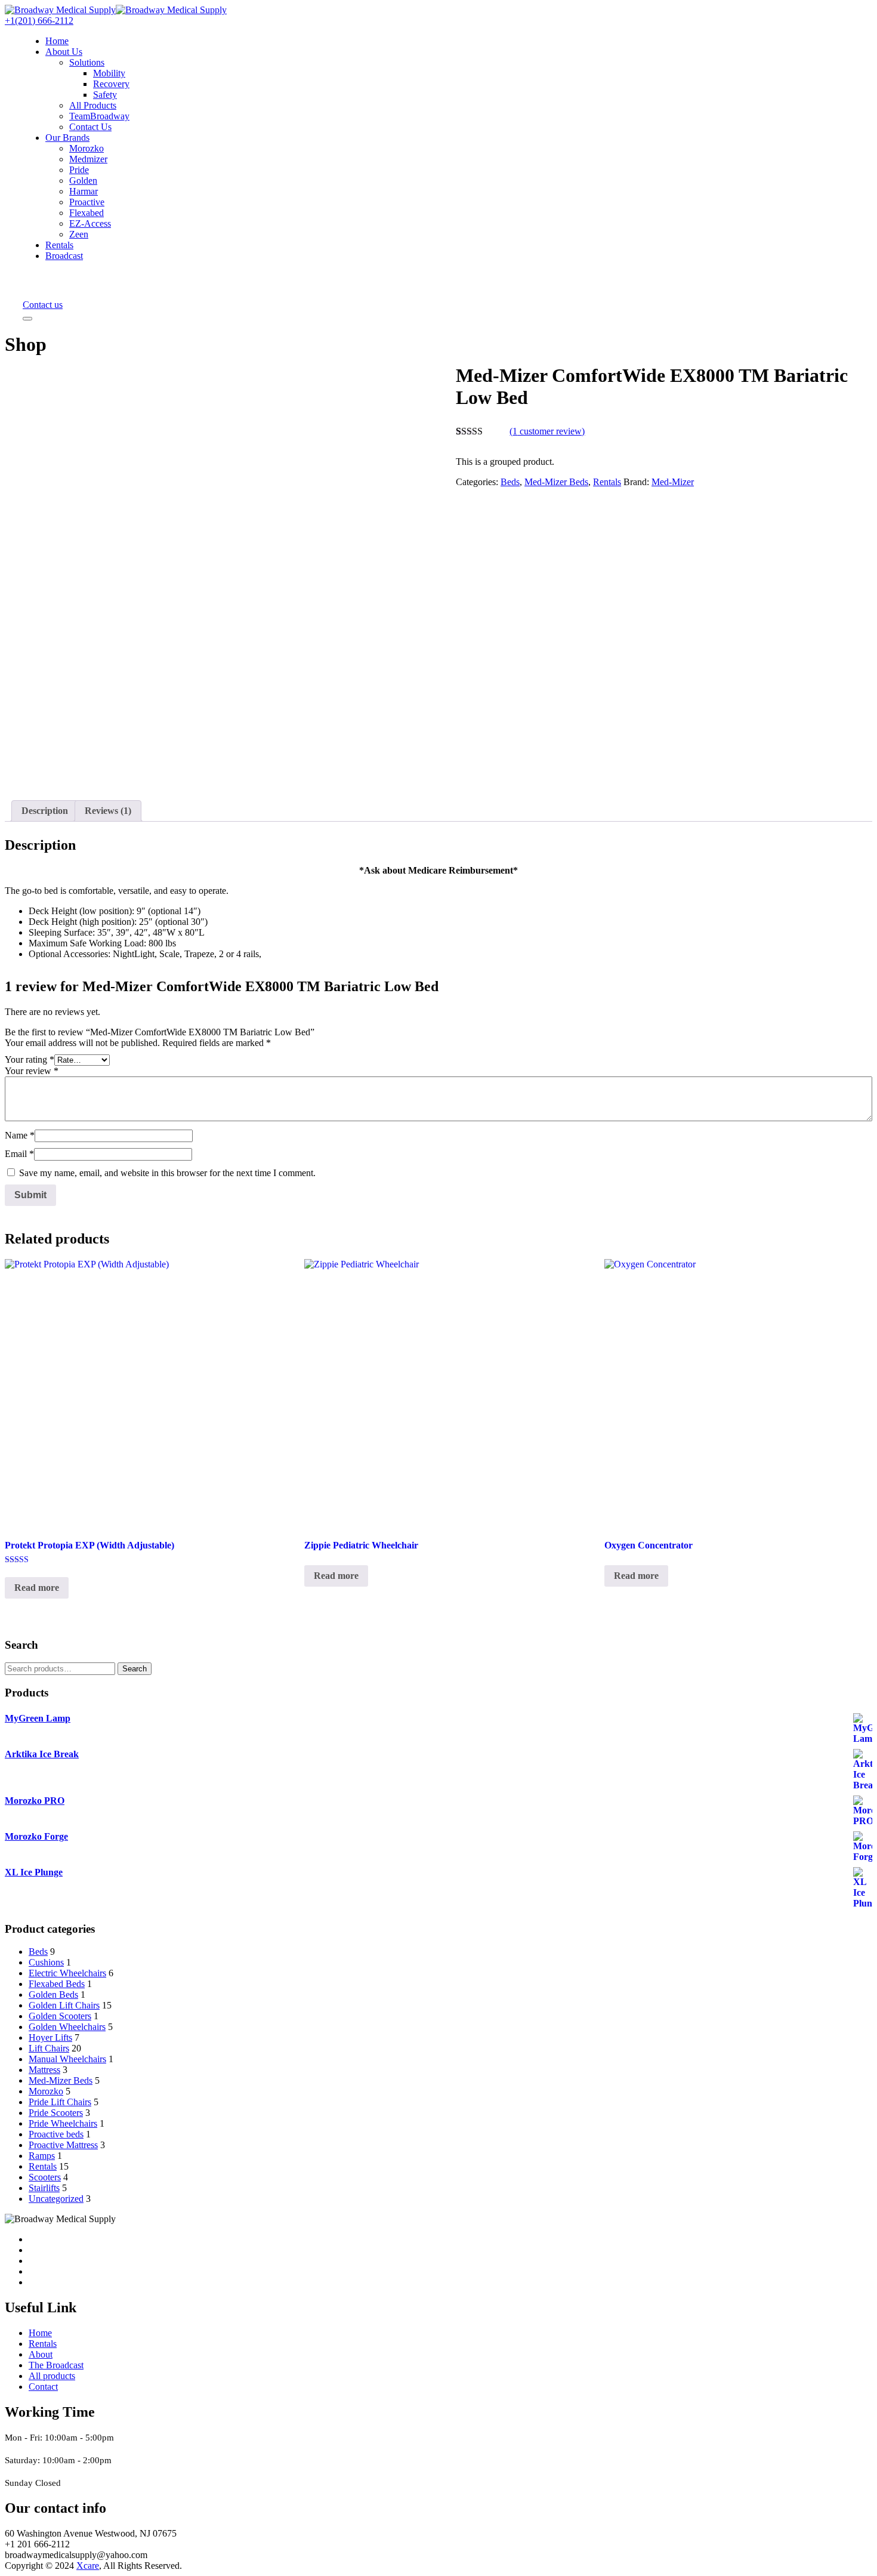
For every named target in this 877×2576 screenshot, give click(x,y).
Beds (510, 482)
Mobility (109, 73)
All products (52, 2376)
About (41, 2354)
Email (19, 1154)
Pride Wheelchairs (63, 2123)
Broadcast (64, 256)
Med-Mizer (673, 482)
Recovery (111, 84)
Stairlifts (44, 2188)
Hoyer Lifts (50, 2037)
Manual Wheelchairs (67, 2059)
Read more (37, 1588)
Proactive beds (56, 2134)
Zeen (79, 234)
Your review (32, 1071)
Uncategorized (56, 2199)
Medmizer (88, 159)
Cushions (46, 1962)
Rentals (59, 245)
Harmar (84, 191)
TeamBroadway (99, 116)
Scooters (45, 2177)
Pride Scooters (56, 2113)
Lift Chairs (49, 2048)
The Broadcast (56, 2365)
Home (57, 41)
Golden (83, 181)
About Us (64, 52)
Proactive (87, 202)
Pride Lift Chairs (60, 2102)
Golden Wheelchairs (67, 2027)
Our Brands (67, 138)
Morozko (87, 148)
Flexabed (87, 213)
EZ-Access (90, 223)
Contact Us (90, 127)
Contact (43, 2387)
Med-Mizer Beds (556, 482)
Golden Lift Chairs (64, 2005)
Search (135, 1669)
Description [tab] (45, 811)
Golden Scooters (60, 2016)
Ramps (42, 2156)
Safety (105, 95)
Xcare (88, 2566)
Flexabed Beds (57, 1984)
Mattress (44, 2070)
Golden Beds (53, 1995)
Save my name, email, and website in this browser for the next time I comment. (167, 1173)
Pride (79, 170)
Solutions (87, 62)
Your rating (30, 1059)
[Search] (31, 285)
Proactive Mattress (63, 2145)
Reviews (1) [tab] (108, 811)
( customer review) (547, 431)
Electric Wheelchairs (67, 1973)
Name (20, 1135)
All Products (93, 105)
